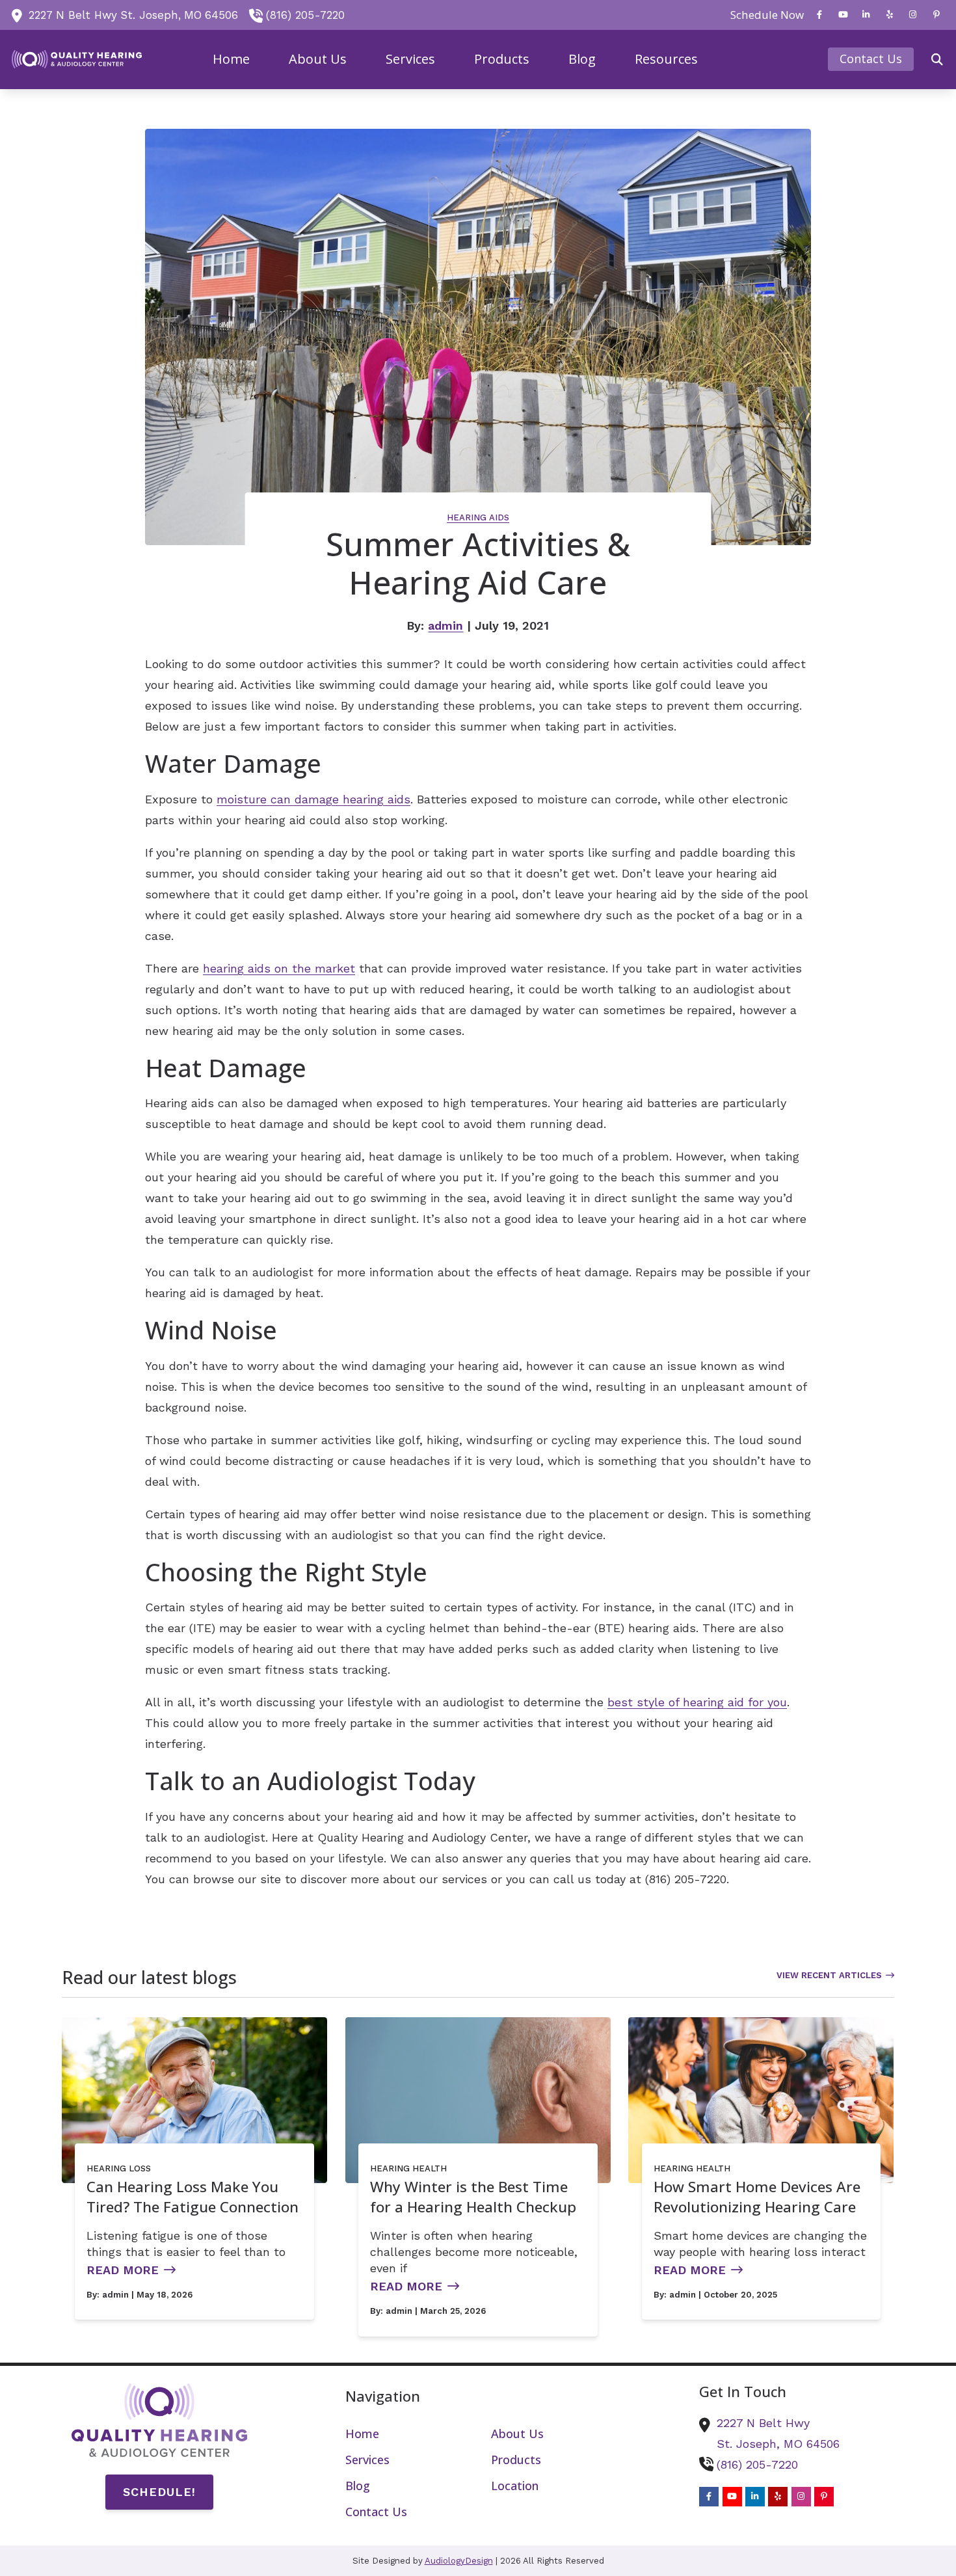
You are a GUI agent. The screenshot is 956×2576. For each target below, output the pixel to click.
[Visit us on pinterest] (936, 15)
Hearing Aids (478, 517)
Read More (123, 2270)
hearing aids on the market (279, 968)
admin (445, 625)
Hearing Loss (119, 2168)
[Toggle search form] (937, 59)
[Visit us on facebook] (819, 15)
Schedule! (159, 2492)
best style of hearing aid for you (697, 1702)
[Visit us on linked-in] (866, 15)
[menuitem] (763, 15)
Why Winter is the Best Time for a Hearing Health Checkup (473, 2197)
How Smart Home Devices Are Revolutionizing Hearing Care (757, 2197)
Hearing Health (408, 2168)
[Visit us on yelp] (890, 15)
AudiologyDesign (459, 2561)
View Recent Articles (829, 1975)
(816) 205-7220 (305, 15)
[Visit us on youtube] (843, 15)
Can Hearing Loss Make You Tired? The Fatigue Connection (193, 2197)
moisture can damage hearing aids (313, 799)
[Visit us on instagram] (913, 15)
